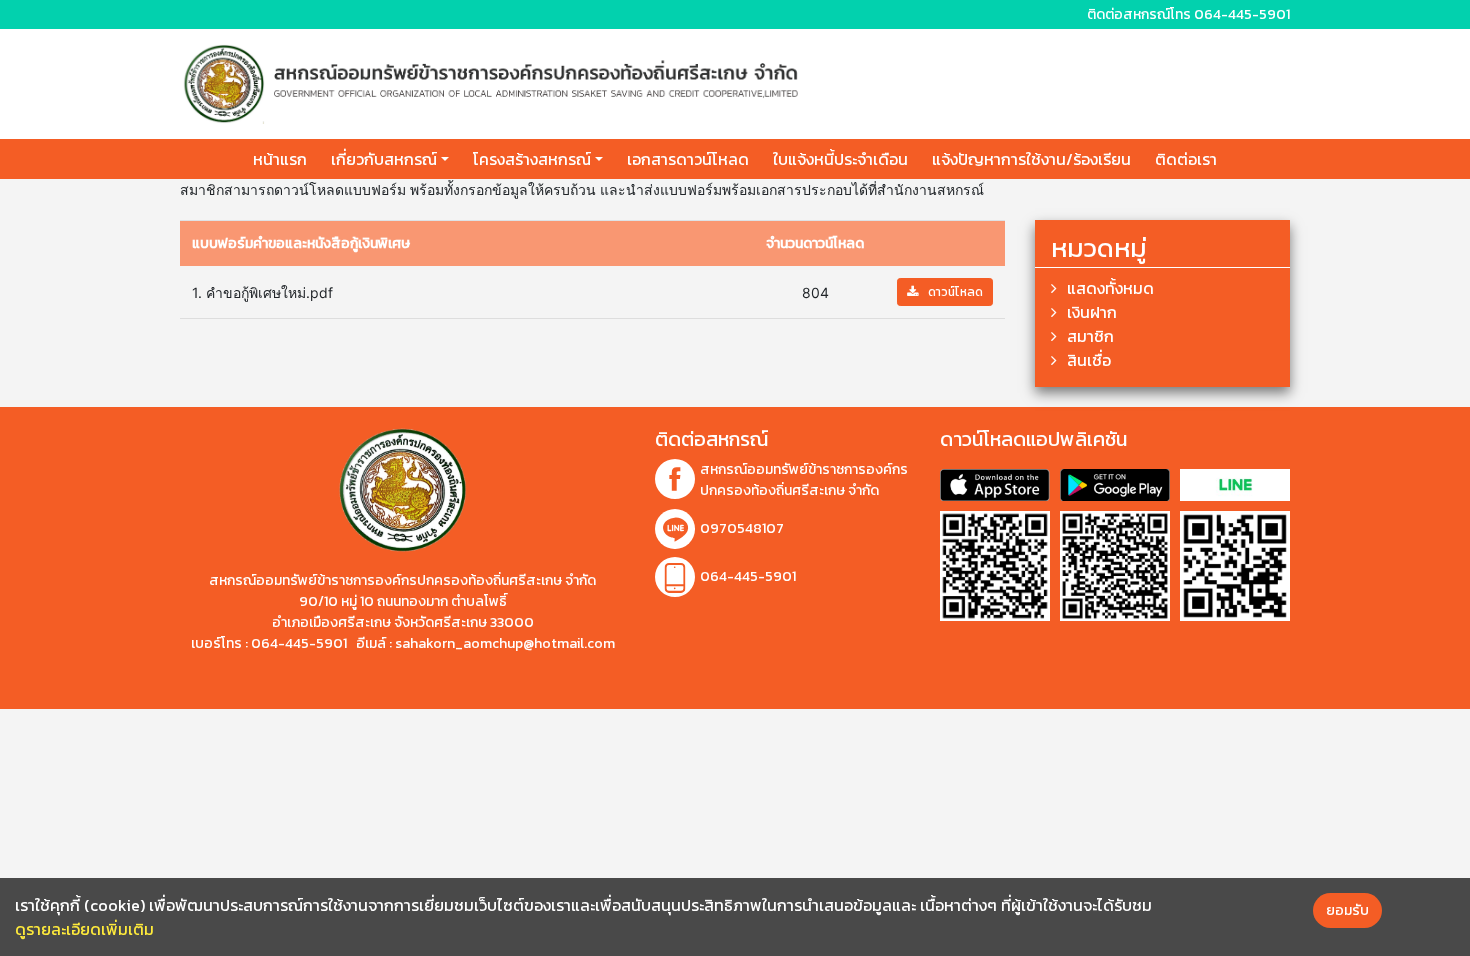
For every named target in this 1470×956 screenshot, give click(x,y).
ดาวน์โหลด (955, 292)
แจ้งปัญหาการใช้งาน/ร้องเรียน (1031, 159)
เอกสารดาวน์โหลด (688, 159)
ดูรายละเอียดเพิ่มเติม (84, 929)
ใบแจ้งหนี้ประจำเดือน (840, 159)
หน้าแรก (280, 159)
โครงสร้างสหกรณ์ (532, 159)
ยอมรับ (1347, 910)
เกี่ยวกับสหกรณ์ (384, 159)
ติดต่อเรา (1186, 159)
